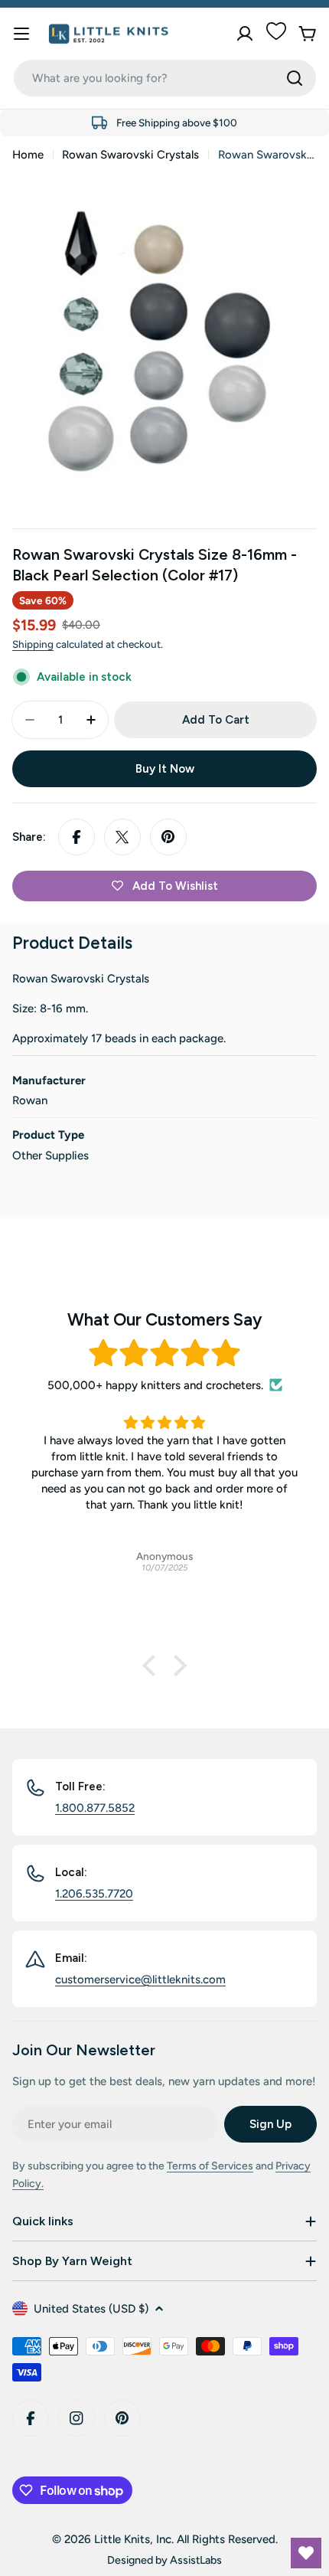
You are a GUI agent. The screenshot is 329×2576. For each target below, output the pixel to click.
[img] (164, 1353)
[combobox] (165, 78)
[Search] (295, 78)
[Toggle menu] (21, 34)
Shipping (33, 644)
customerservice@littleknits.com (140, 1979)
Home (28, 155)
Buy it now (165, 769)
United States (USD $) (91, 2309)
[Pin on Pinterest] (168, 837)
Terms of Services (210, 2166)
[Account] (245, 34)
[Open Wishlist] (306, 2553)
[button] (153, 1666)
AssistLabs (196, 2560)
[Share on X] (122, 837)
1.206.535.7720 (94, 1894)
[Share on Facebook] (77, 837)
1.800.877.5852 (95, 1808)
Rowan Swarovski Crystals (130, 155)
